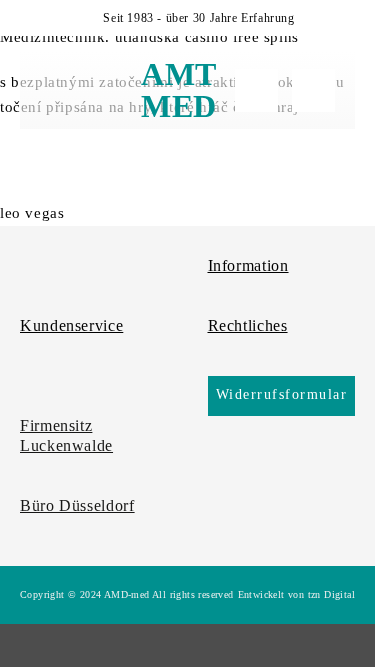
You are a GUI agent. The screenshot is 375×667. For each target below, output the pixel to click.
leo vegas (32, 213)
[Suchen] (256, 90)
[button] (56, 90)
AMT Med (179, 90)
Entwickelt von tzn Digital (296, 594)
